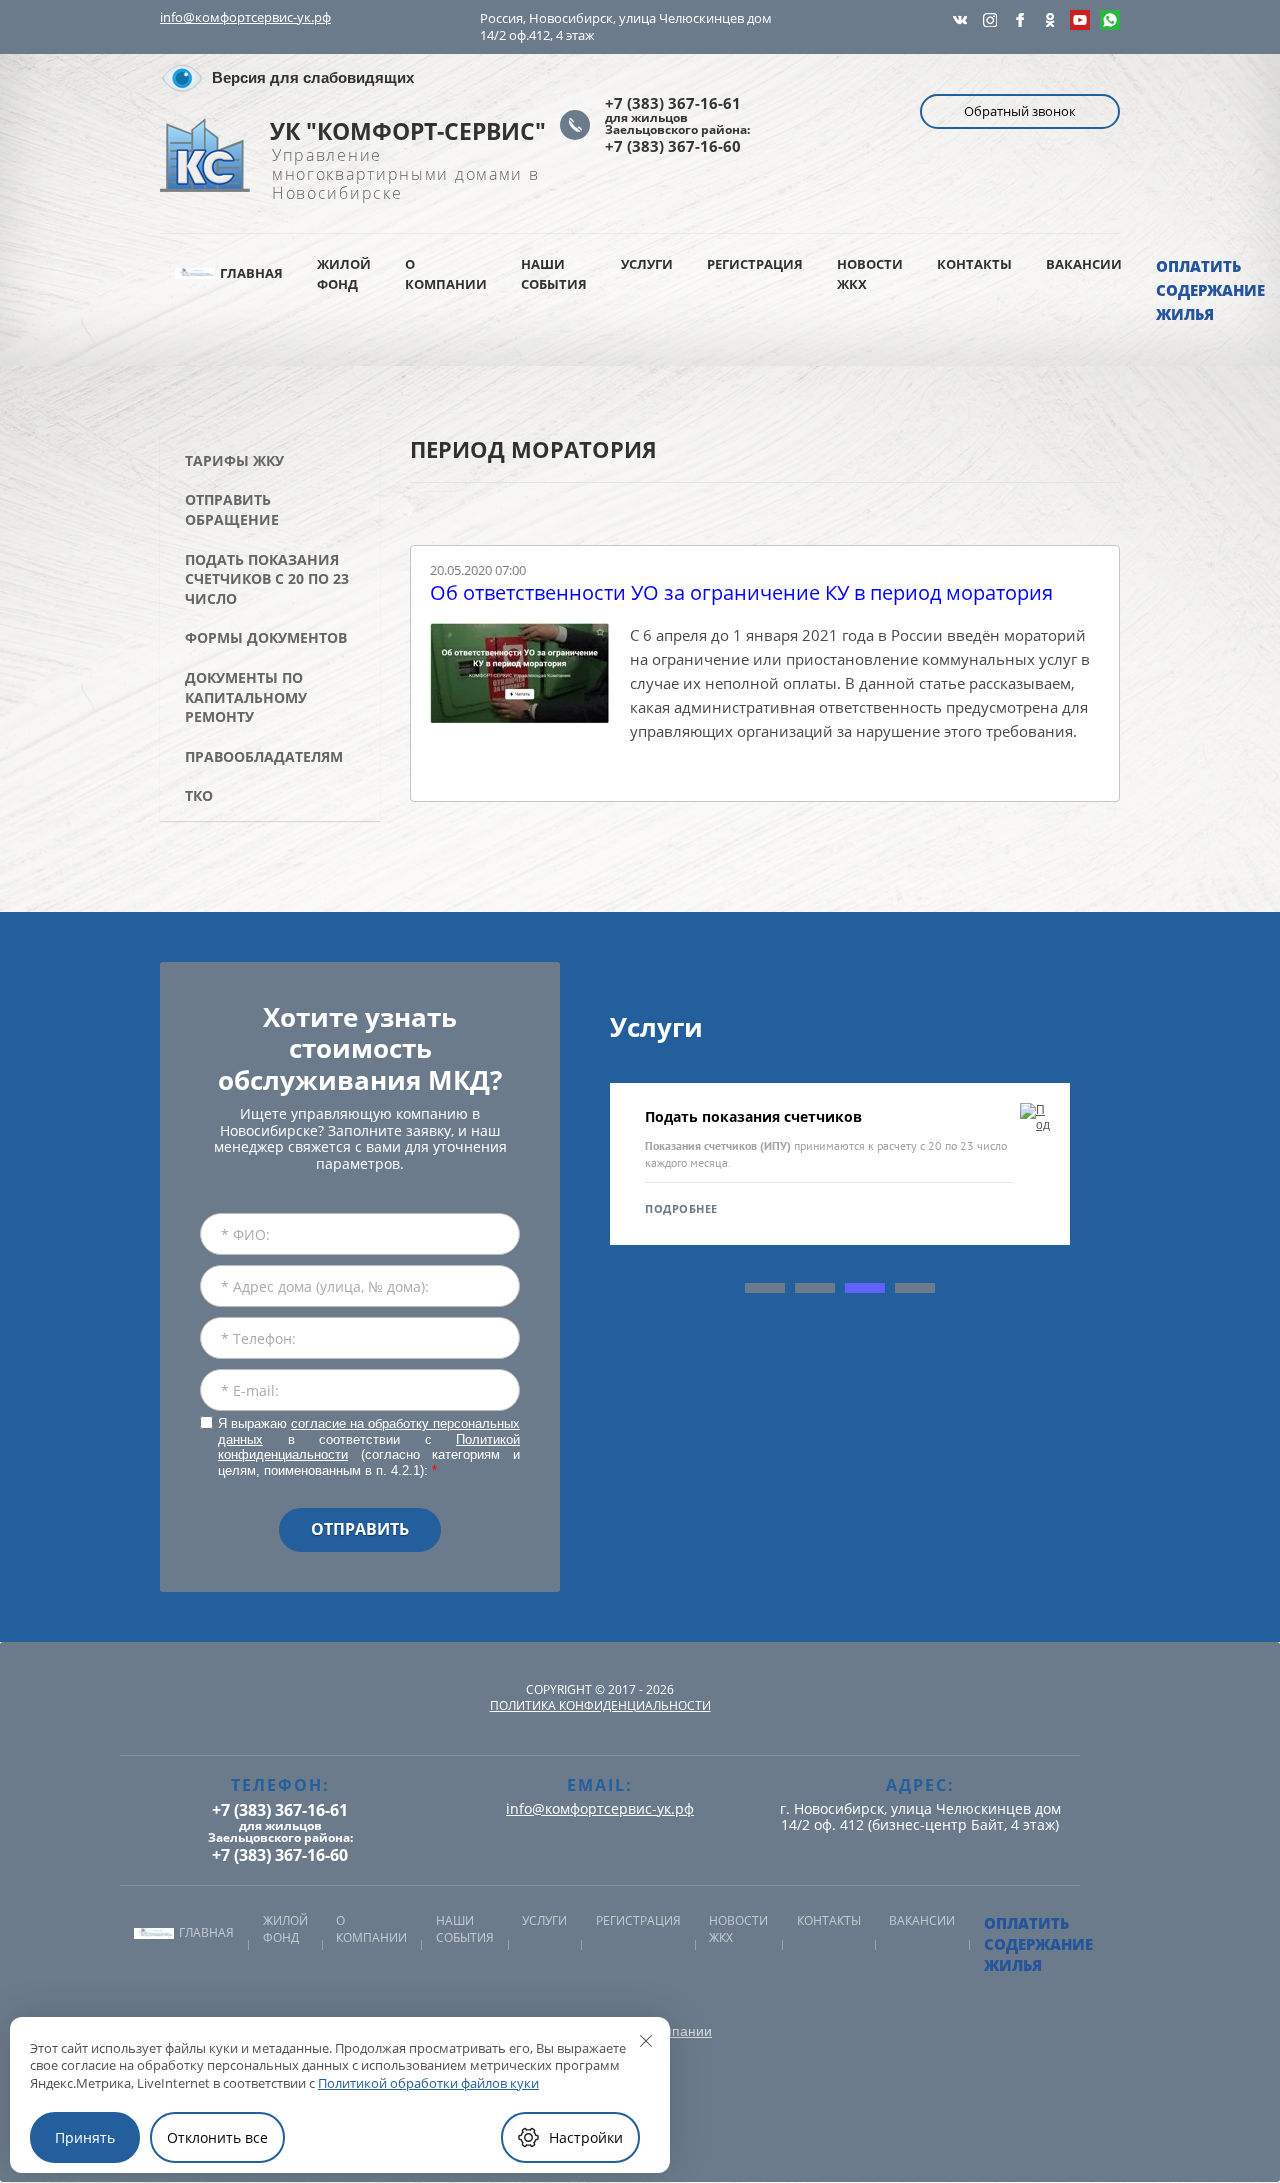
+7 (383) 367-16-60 (673, 146)
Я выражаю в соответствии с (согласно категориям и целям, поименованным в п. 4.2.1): (369, 1447)
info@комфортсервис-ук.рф (245, 17)
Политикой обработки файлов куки (428, 2083)
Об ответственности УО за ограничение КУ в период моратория (741, 593)
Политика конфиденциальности (600, 1705)
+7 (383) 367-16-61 (673, 103)
